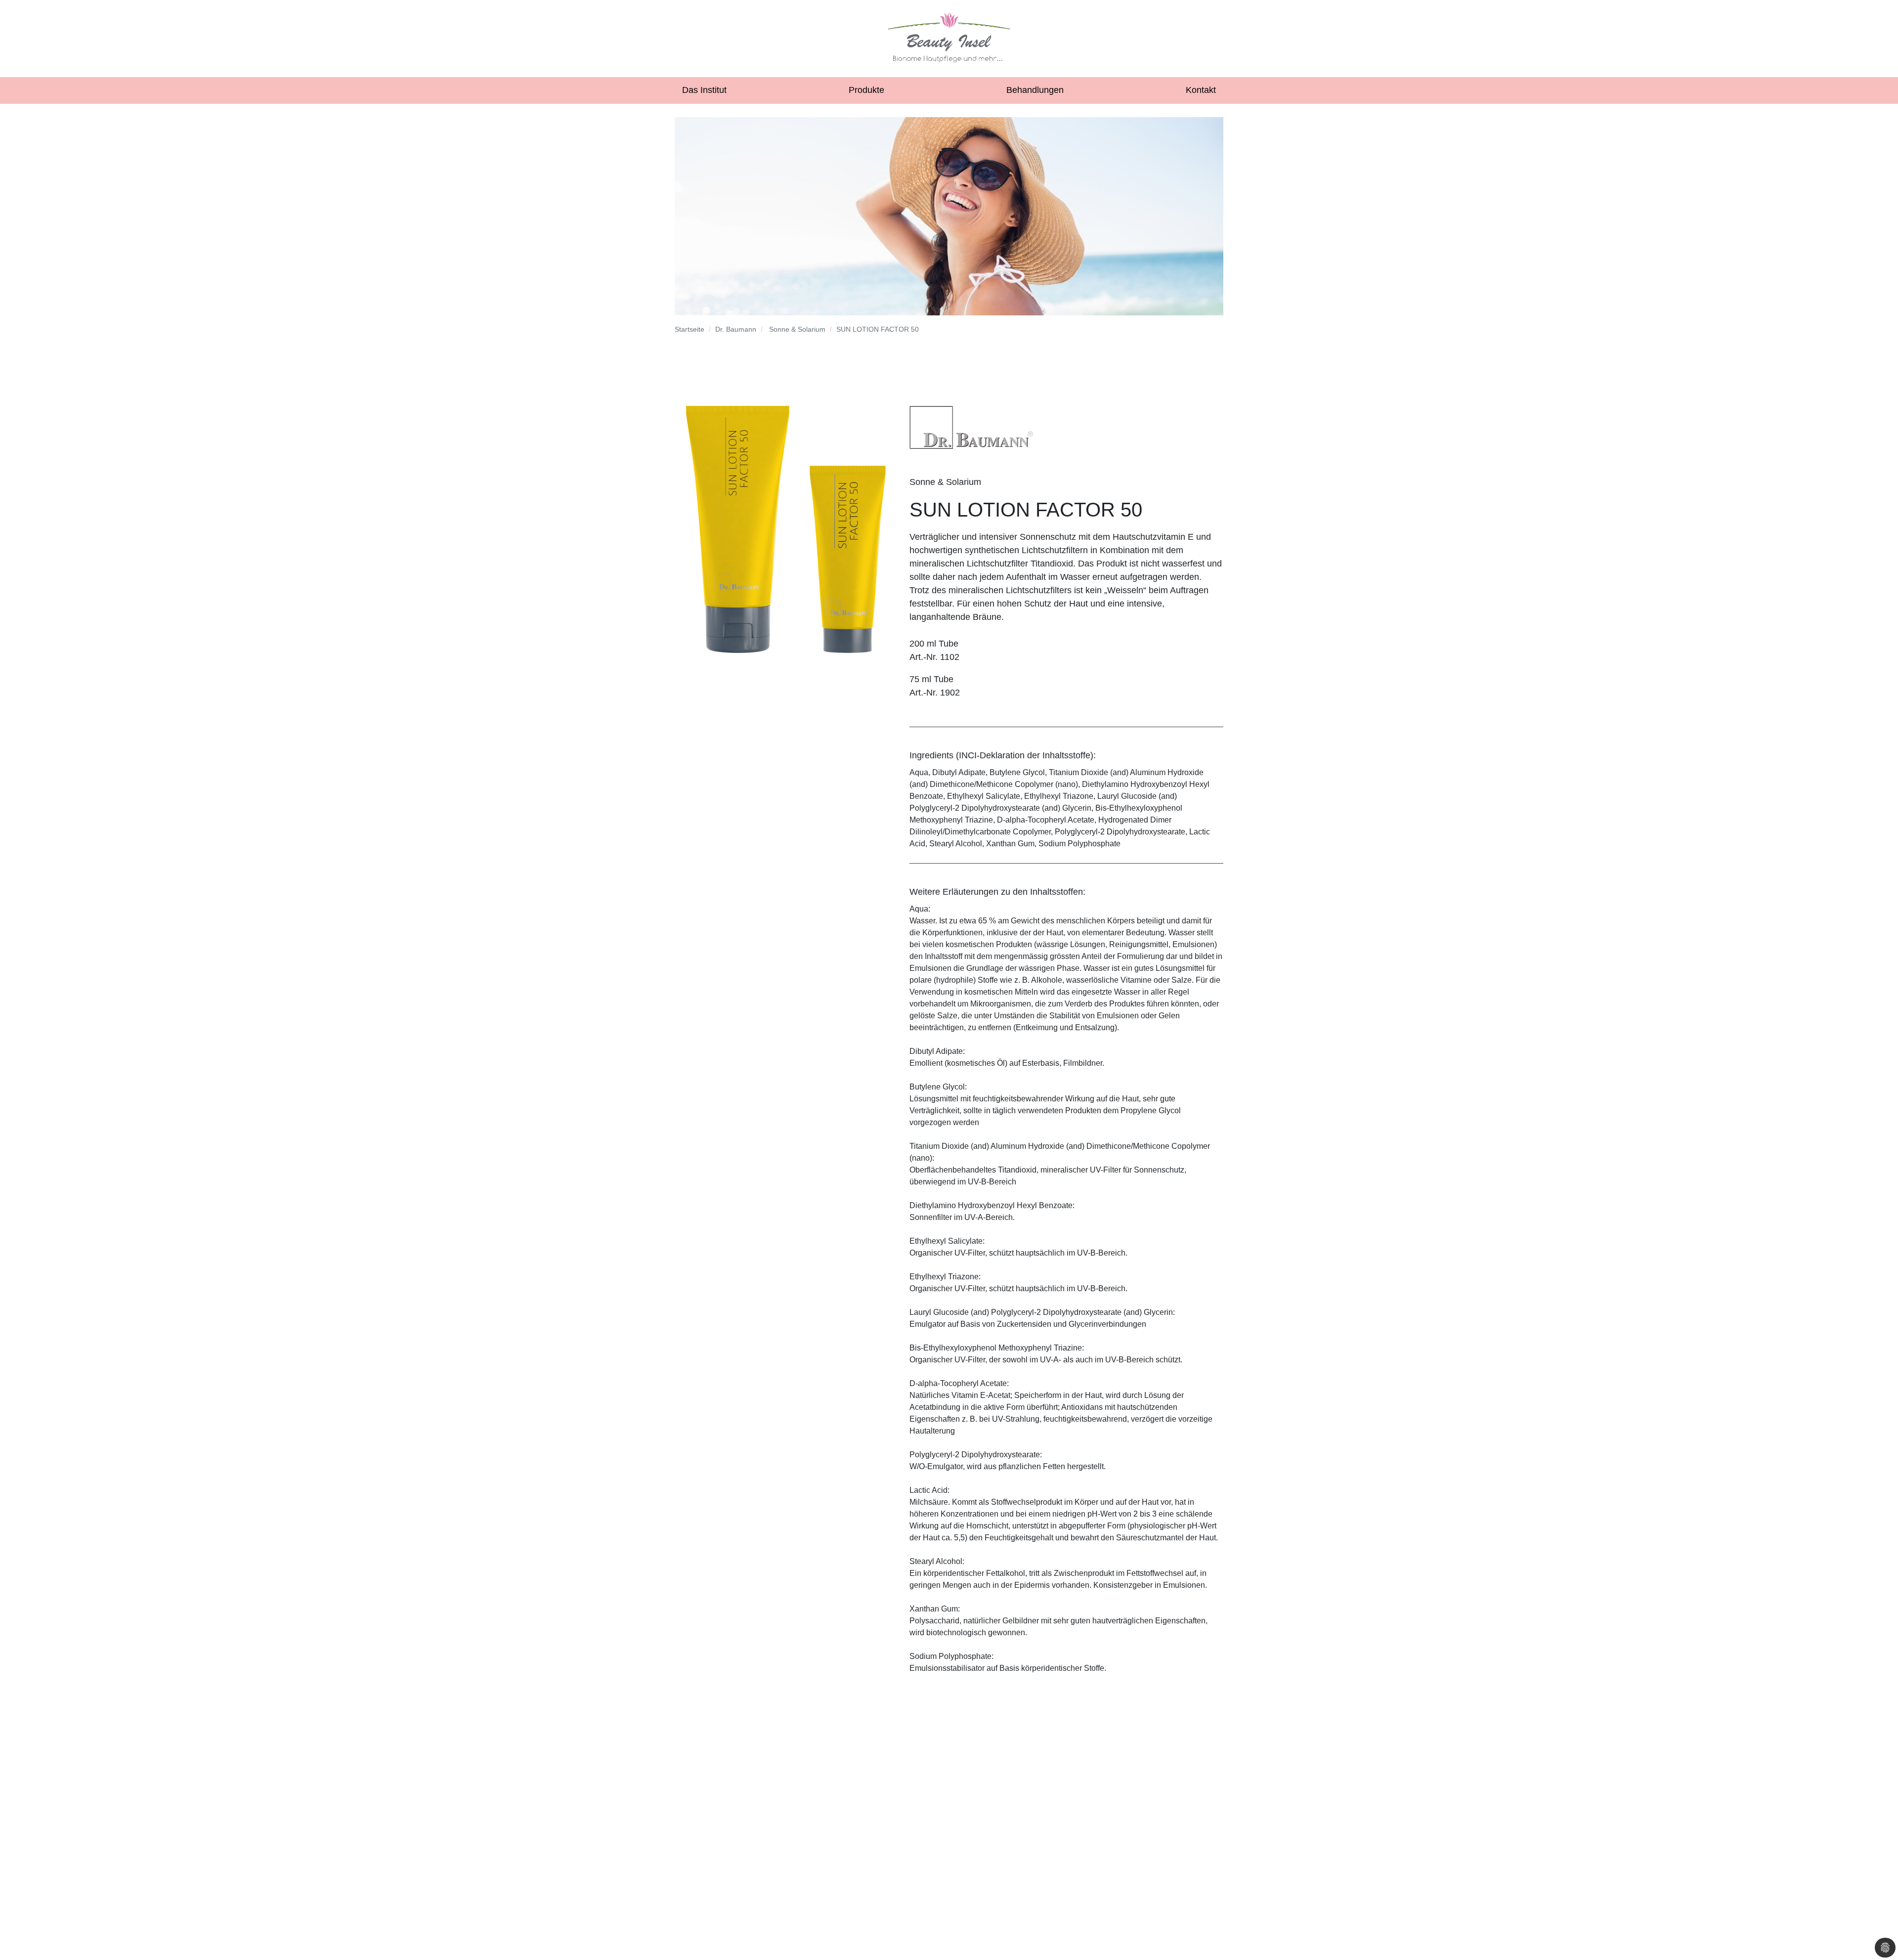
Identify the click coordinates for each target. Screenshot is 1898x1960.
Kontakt (1201, 90)
